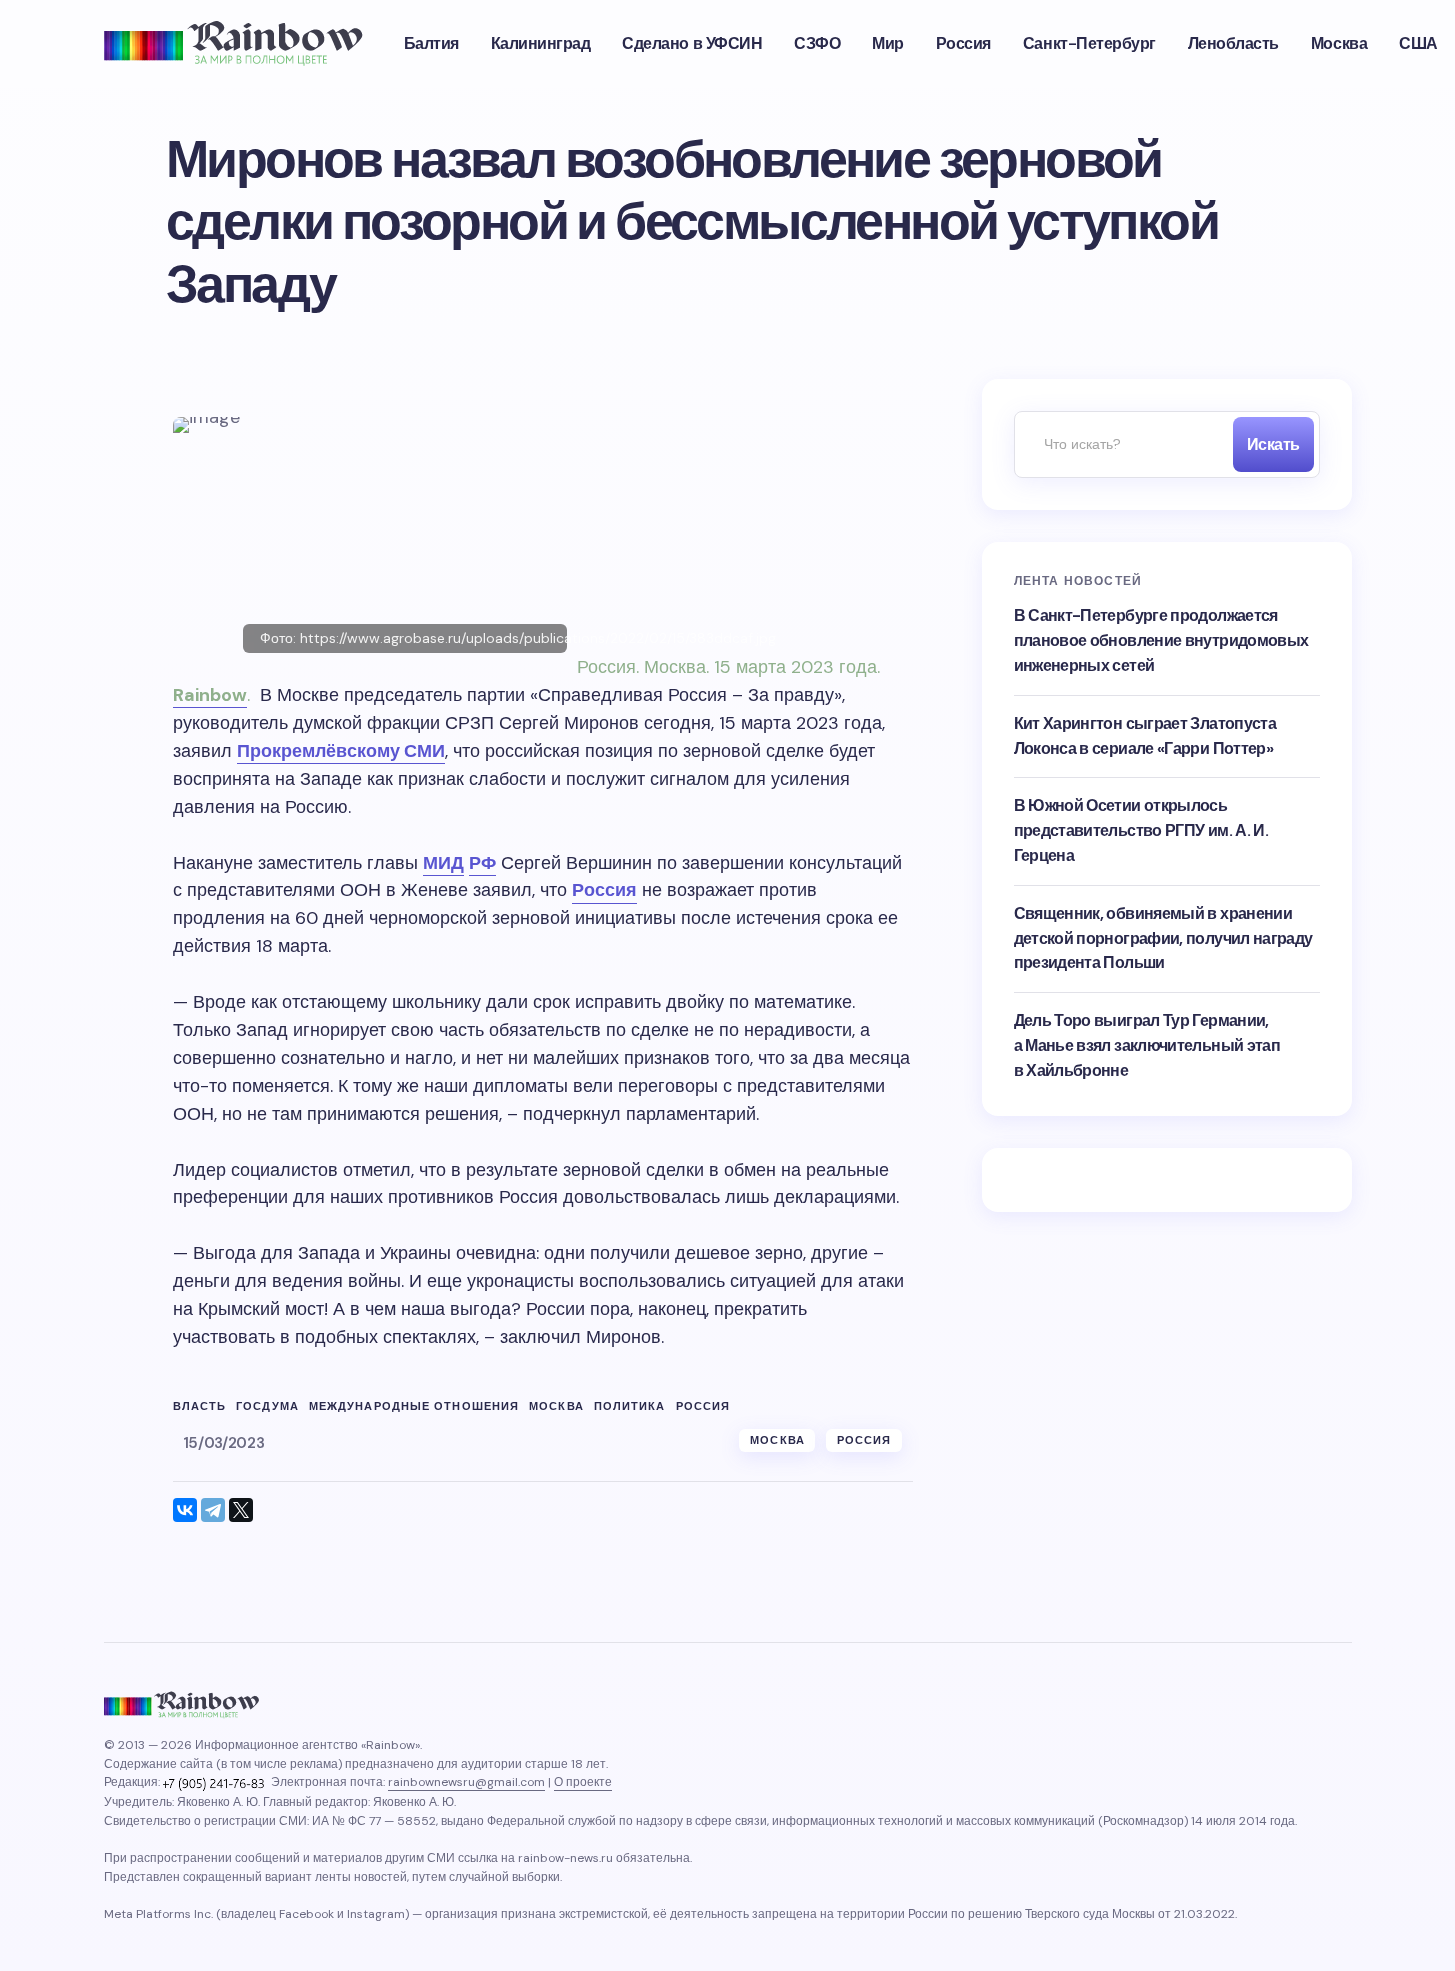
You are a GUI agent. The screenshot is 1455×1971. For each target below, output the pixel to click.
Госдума (267, 1406)
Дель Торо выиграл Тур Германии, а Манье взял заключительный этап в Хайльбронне (1147, 1045)
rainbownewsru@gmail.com (466, 1782)
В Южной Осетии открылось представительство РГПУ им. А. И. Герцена (1141, 830)
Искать (1273, 444)
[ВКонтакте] (185, 1510)
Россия (604, 890)
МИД (443, 863)
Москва (556, 1406)
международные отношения (414, 1406)
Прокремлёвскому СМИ (341, 751)
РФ (482, 863)
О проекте (583, 1782)
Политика (630, 1406)
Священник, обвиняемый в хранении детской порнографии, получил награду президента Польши (1163, 938)
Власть (200, 1406)
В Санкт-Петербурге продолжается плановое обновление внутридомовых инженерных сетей (1161, 640)
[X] (241, 1510)
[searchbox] (1119, 444)
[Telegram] (213, 1510)
